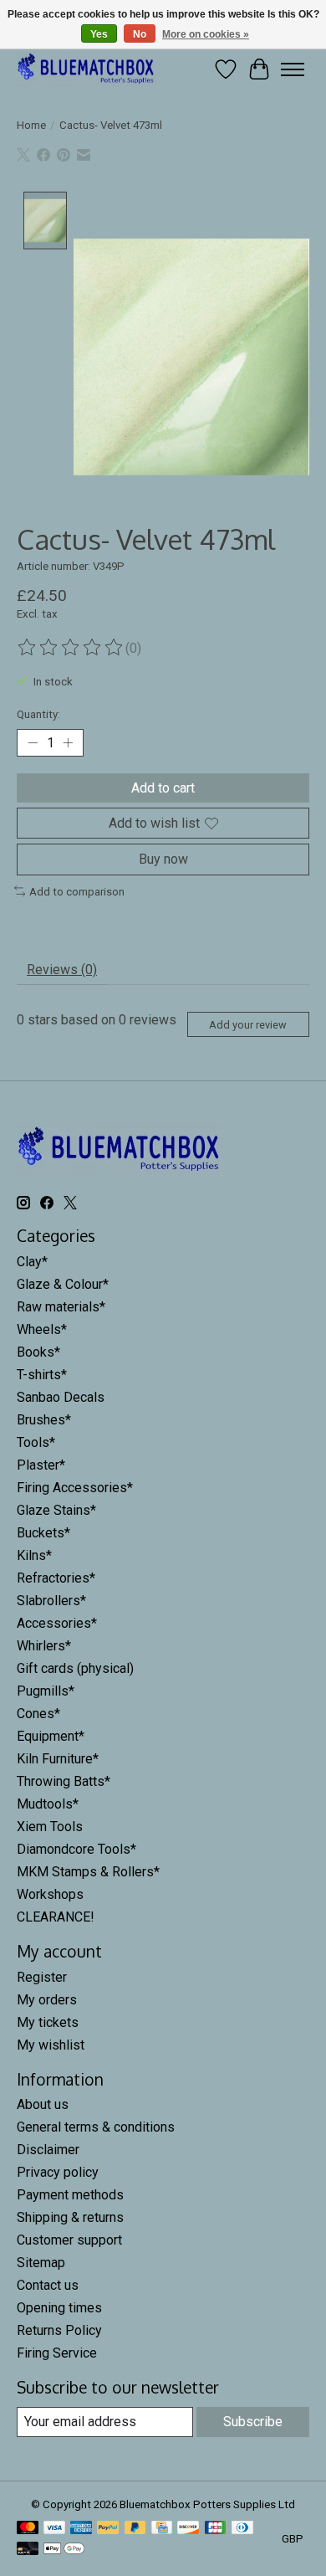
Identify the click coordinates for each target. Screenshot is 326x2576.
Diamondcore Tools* (76, 1849)
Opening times (59, 2308)
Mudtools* (48, 1804)
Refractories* (56, 1578)
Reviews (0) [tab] (62, 970)
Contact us (48, 2285)
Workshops (50, 1894)
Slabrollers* (51, 1601)
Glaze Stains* (56, 1510)
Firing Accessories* (75, 1488)
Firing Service (57, 2353)
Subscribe (253, 2422)
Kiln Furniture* (58, 1759)
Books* (38, 1352)
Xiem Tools (50, 1827)
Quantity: (38, 714)
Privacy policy (58, 2172)
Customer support (69, 2240)
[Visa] (54, 2529)
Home (31, 125)
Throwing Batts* (64, 1781)
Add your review (248, 1025)
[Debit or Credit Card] (28, 2550)
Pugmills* (46, 1691)
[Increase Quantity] (68, 743)
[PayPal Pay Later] (135, 2529)
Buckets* (43, 1533)
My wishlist (51, 2045)
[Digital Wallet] (64, 2550)
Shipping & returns (70, 2217)
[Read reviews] (71, 648)
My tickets (48, 2022)
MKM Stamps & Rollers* (88, 1872)
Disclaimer (48, 2150)
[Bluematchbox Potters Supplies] (86, 69)
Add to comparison (77, 892)
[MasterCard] (28, 2529)
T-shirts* (42, 1375)
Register (42, 1977)
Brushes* (44, 1420)
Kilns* (34, 1555)
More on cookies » (206, 34)
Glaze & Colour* (63, 1284)
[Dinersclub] (242, 2529)
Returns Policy (59, 2330)
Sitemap (41, 2263)
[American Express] (81, 2529)
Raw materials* (61, 1307)
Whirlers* (44, 1646)
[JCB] (216, 2529)
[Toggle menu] (293, 69)
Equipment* (51, 1736)
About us (43, 2104)
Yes (99, 34)
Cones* (38, 1714)
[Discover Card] (188, 2529)
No (140, 34)
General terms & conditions (96, 2127)
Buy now (163, 859)
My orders (47, 2000)
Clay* (32, 1262)
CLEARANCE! (56, 1917)
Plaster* (41, 1465)
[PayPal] (108, 2529)
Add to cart (163, 788)
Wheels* (42, 1329)
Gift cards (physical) (75, 1668)
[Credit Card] (162, 2529)
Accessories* (57, 1623)
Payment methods (70, 2195)
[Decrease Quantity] (33, 743)
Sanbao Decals (61, 1397)
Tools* (36, 1442)
